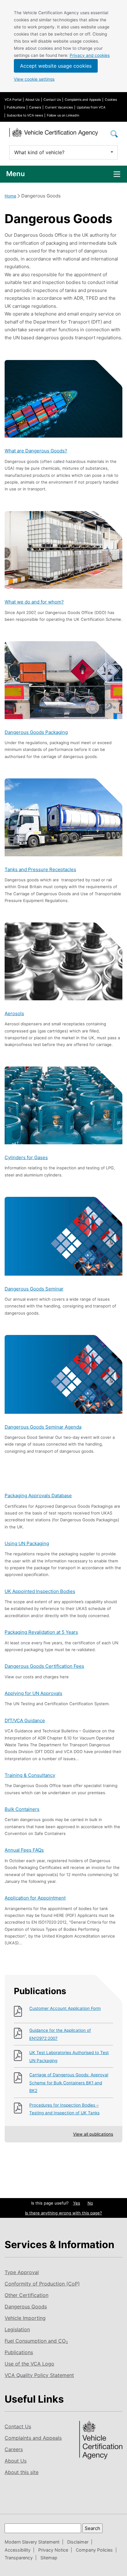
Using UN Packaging (27, 1543)
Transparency (19, 2558)
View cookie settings (34, 79)
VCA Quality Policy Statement (39, 2375)
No (90, 2203)
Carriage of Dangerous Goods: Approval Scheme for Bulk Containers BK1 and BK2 (69, 2083)
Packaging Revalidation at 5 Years (41, 1632)
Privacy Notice (53, 2550)
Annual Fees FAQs (24, 1850)
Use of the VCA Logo (29, 2364)
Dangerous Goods (26, 2307)
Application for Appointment (35, 1898)
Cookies (111, 100)
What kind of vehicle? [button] (39, 152)
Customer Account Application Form (65, 2008)
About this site (22, 2472)
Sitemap (49, 2558)
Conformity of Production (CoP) (42, 2284)
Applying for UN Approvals (33, 1693)
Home (10, 196)
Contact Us (52, 100)
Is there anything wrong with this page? (63, 2213)
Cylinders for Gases (26, 1157)
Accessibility (18, 2550)
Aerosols (14, 1013)
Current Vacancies (59, 107)
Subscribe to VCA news (25, 115)
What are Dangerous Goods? (36, 451)
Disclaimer (78, 2542)
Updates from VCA (91, 107)
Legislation (17, 2329)
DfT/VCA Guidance (25, 1720)
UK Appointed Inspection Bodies (40, 1591)
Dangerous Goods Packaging (36, 732)
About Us (32, 100)
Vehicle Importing (25, 2318)
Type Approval (22, 2272)
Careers (35, 107)
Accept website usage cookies (56, 66)
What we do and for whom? (34, 602)
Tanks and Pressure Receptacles (40, 869)
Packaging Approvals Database (38, 1496)
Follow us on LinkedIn (63, 115)
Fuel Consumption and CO (36, 2341)
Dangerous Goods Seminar (34, 1289)
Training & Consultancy (30, 1775)
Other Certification (27, 2295)
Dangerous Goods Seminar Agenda (43, 1427)
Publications (16, 107)
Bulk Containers (22, 1809)
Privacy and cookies (90, 55)
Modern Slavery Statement (32, 2542)
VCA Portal (13, 100)
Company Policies (94, 2550)
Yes (77, 2203)
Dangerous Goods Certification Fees (44, 1666)
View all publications (93, 2134)
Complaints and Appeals (83, 100)
